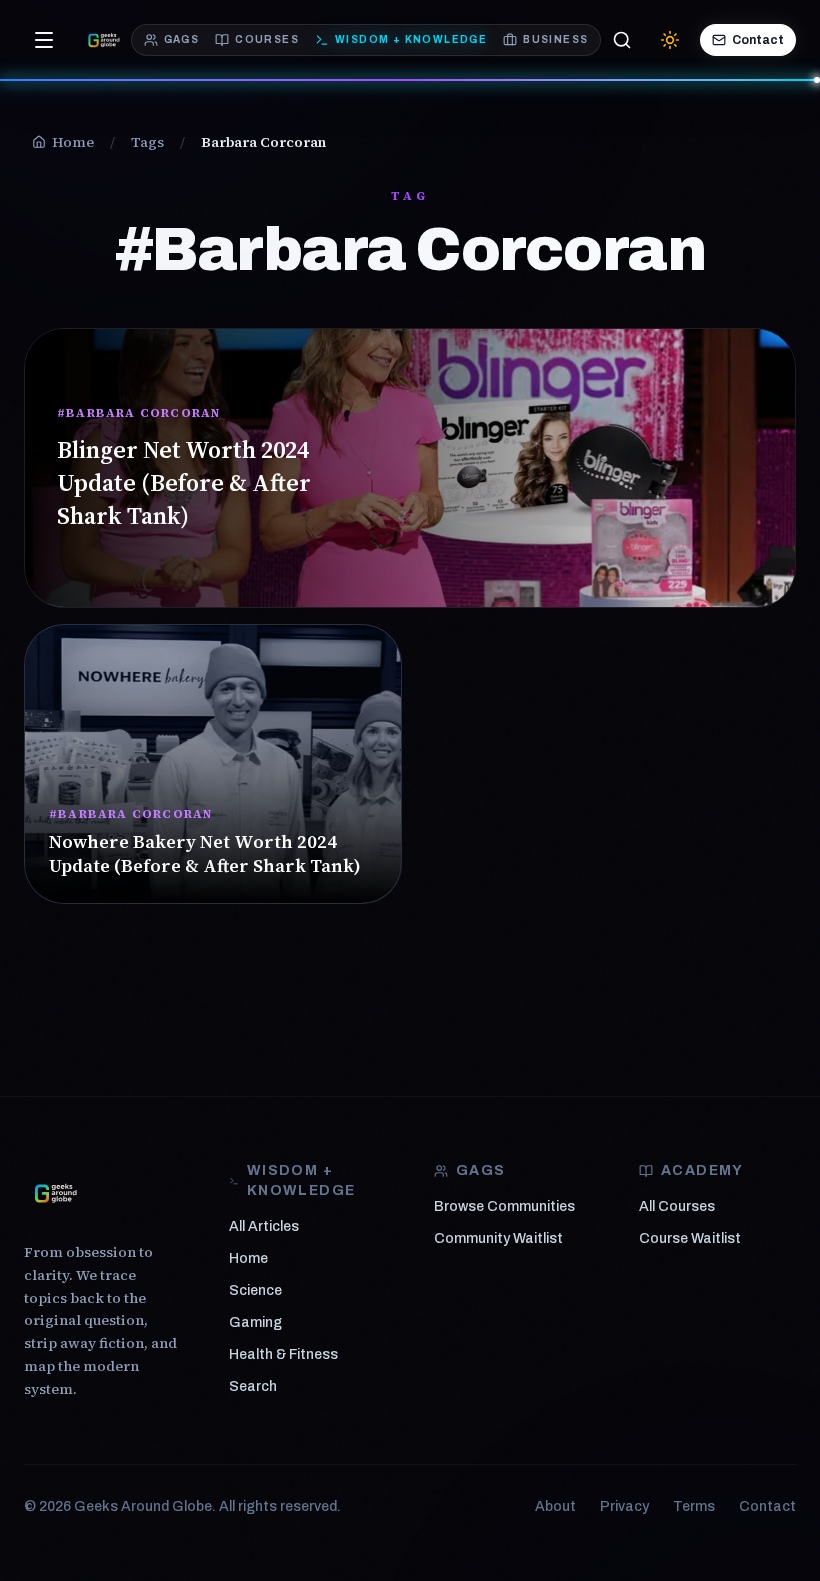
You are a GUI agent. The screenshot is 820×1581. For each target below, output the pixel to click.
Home (248, 1258)
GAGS (182, 39)
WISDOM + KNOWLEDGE (411, 39)
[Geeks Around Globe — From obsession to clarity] (104, 40)
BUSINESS (555, 39)
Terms (694, 1506)
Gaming (255, 1322)
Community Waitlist (498, 1238)
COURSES (267, 39)
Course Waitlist (690, 1238)
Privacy (624, 1506)
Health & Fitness (283, 1354)
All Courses (677, 1206)
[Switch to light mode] (670, 40)
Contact (758, 40)
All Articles (264, 1226)
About (555, 1506)
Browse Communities (504, 1206)
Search (253, 1386)
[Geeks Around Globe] (56, 1193)
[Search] (622, 40)
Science (255, 1290)
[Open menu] (44, 40)
